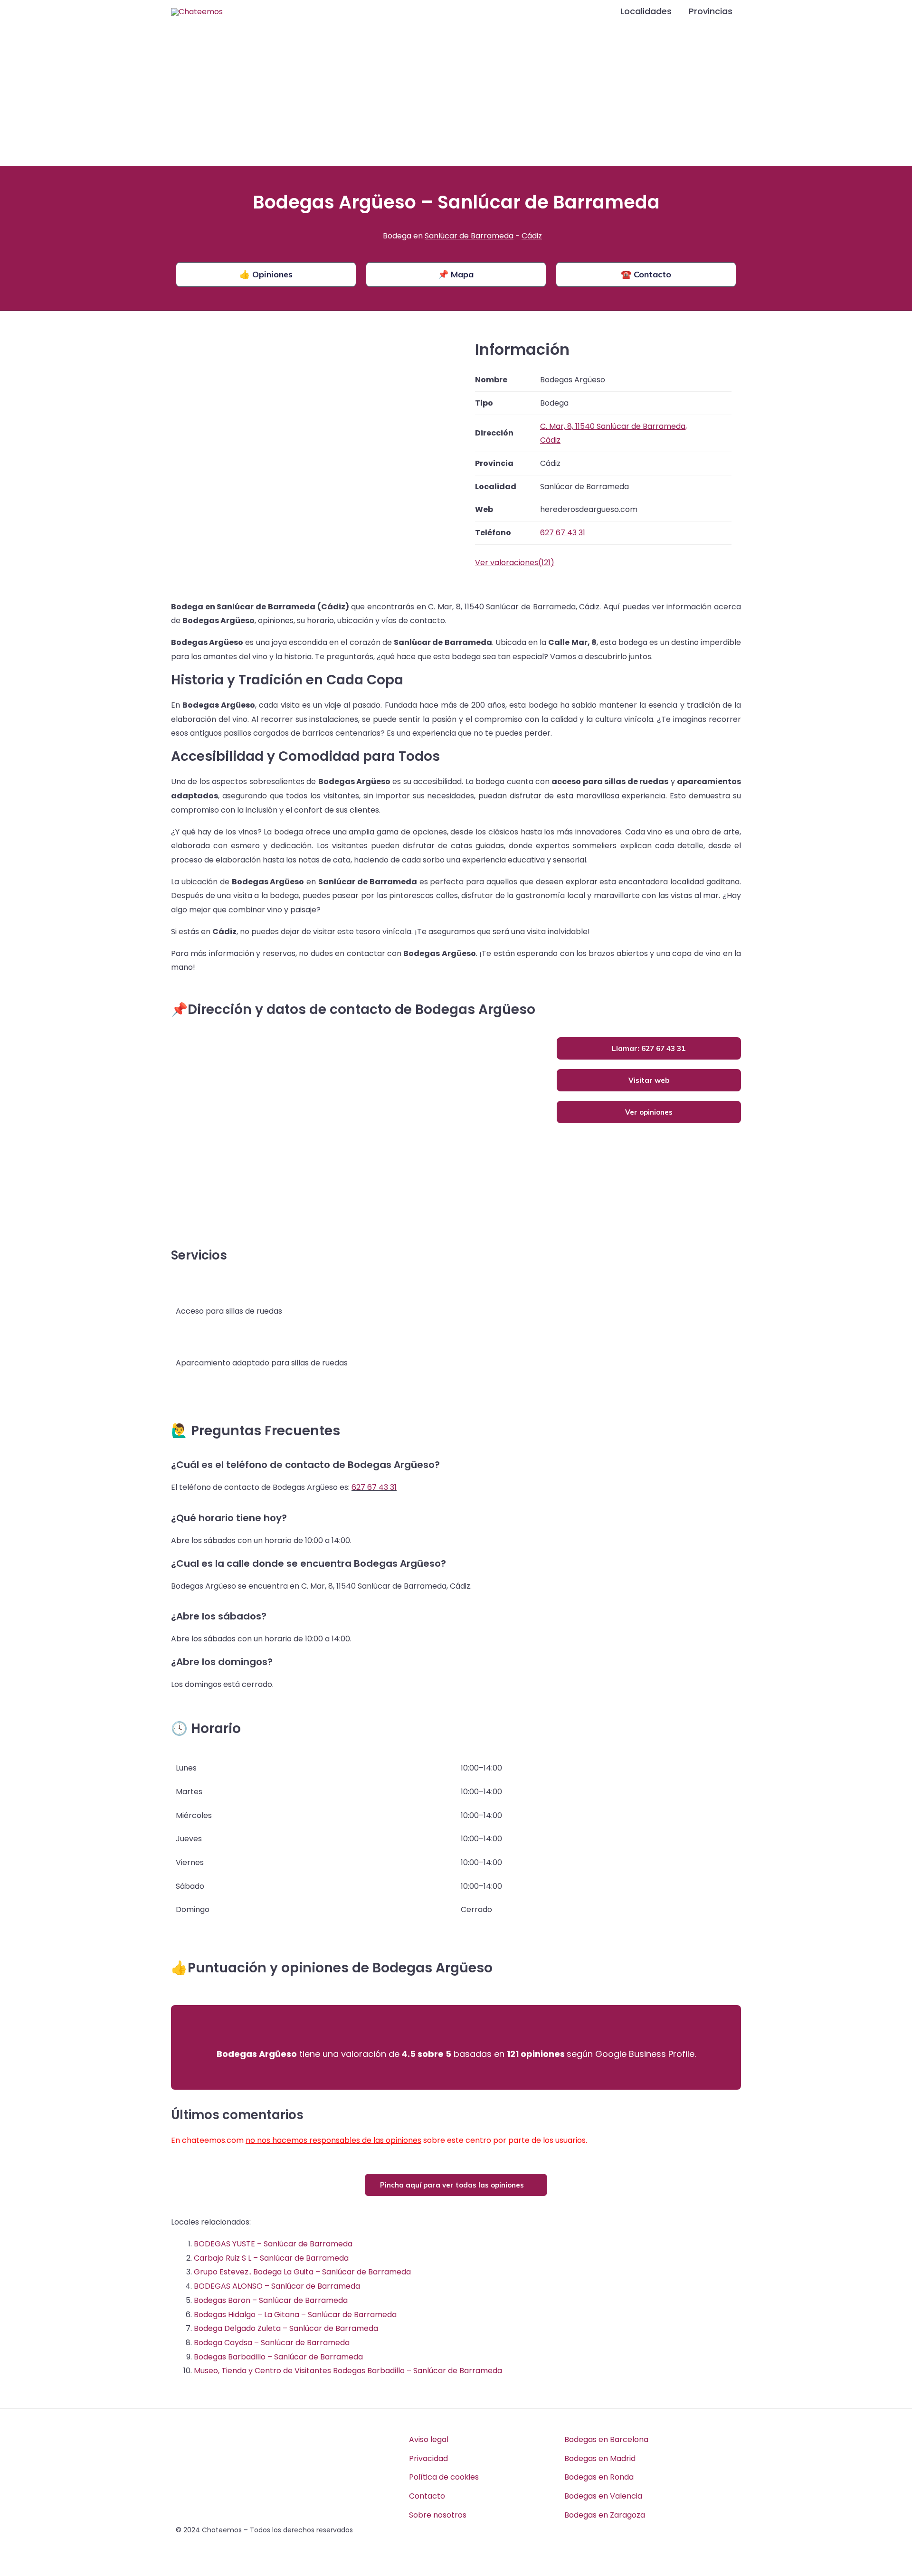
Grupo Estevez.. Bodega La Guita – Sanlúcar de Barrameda (302, 2272)
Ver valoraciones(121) (515, 563)
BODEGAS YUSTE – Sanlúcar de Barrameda (273, 2244)
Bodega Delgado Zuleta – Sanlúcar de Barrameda (286, 2328)
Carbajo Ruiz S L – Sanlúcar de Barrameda (271, 2258)
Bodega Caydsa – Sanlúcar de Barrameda (272, 2343)
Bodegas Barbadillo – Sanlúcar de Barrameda (278, 2357)
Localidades (646, 11)
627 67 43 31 (374, 1487)
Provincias (711, 11)
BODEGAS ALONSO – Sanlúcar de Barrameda (277, 2286)
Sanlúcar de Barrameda (469, 236)
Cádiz (532, 236)
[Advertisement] (456, 95)
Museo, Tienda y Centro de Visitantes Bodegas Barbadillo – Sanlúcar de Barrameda (348, 2371)
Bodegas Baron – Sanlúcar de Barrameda (271, 2300)
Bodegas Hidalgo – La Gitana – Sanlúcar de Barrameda (295, 2315)
